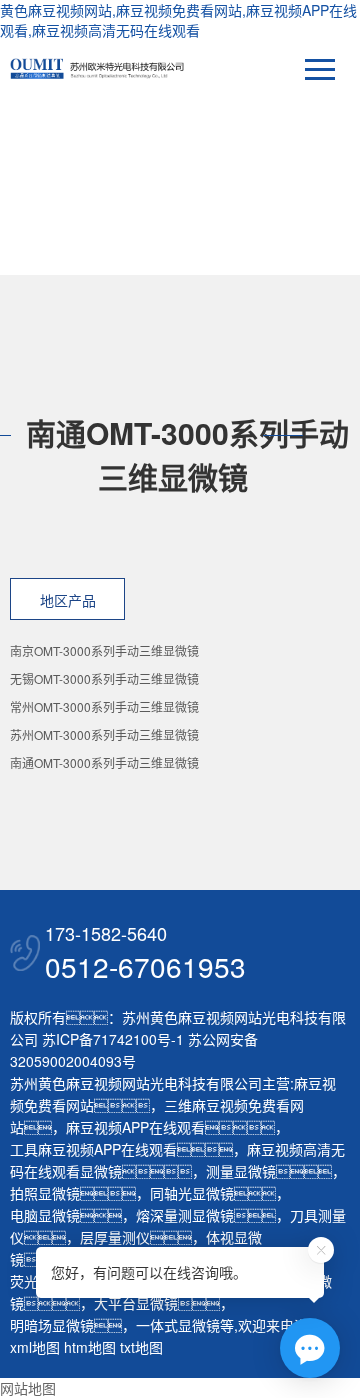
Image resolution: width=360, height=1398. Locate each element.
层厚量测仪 (115, 1237)
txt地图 (141, 1347)
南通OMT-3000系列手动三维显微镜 (104, 762)
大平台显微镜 (136, 1303)
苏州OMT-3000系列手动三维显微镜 (104, 734)
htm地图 (90, 1347)
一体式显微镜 (178, 1325)
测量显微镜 (241, 1171)
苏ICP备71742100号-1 (113, 1039)
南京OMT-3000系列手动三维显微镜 (104, 650)
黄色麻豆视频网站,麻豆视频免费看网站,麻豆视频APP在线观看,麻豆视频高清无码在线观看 (178, 20)
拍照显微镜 (45, 1193)
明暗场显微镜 (52, 1325)
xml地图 (35, 1347)
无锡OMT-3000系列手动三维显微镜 (104, 678)
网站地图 (28, 1388)
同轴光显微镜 (192, 1193)
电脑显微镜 (45, 1215)
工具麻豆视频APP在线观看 (93, 1149)
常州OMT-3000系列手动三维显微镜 (104, 706)
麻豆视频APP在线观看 (135, 1127)
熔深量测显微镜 (185, 1215)
